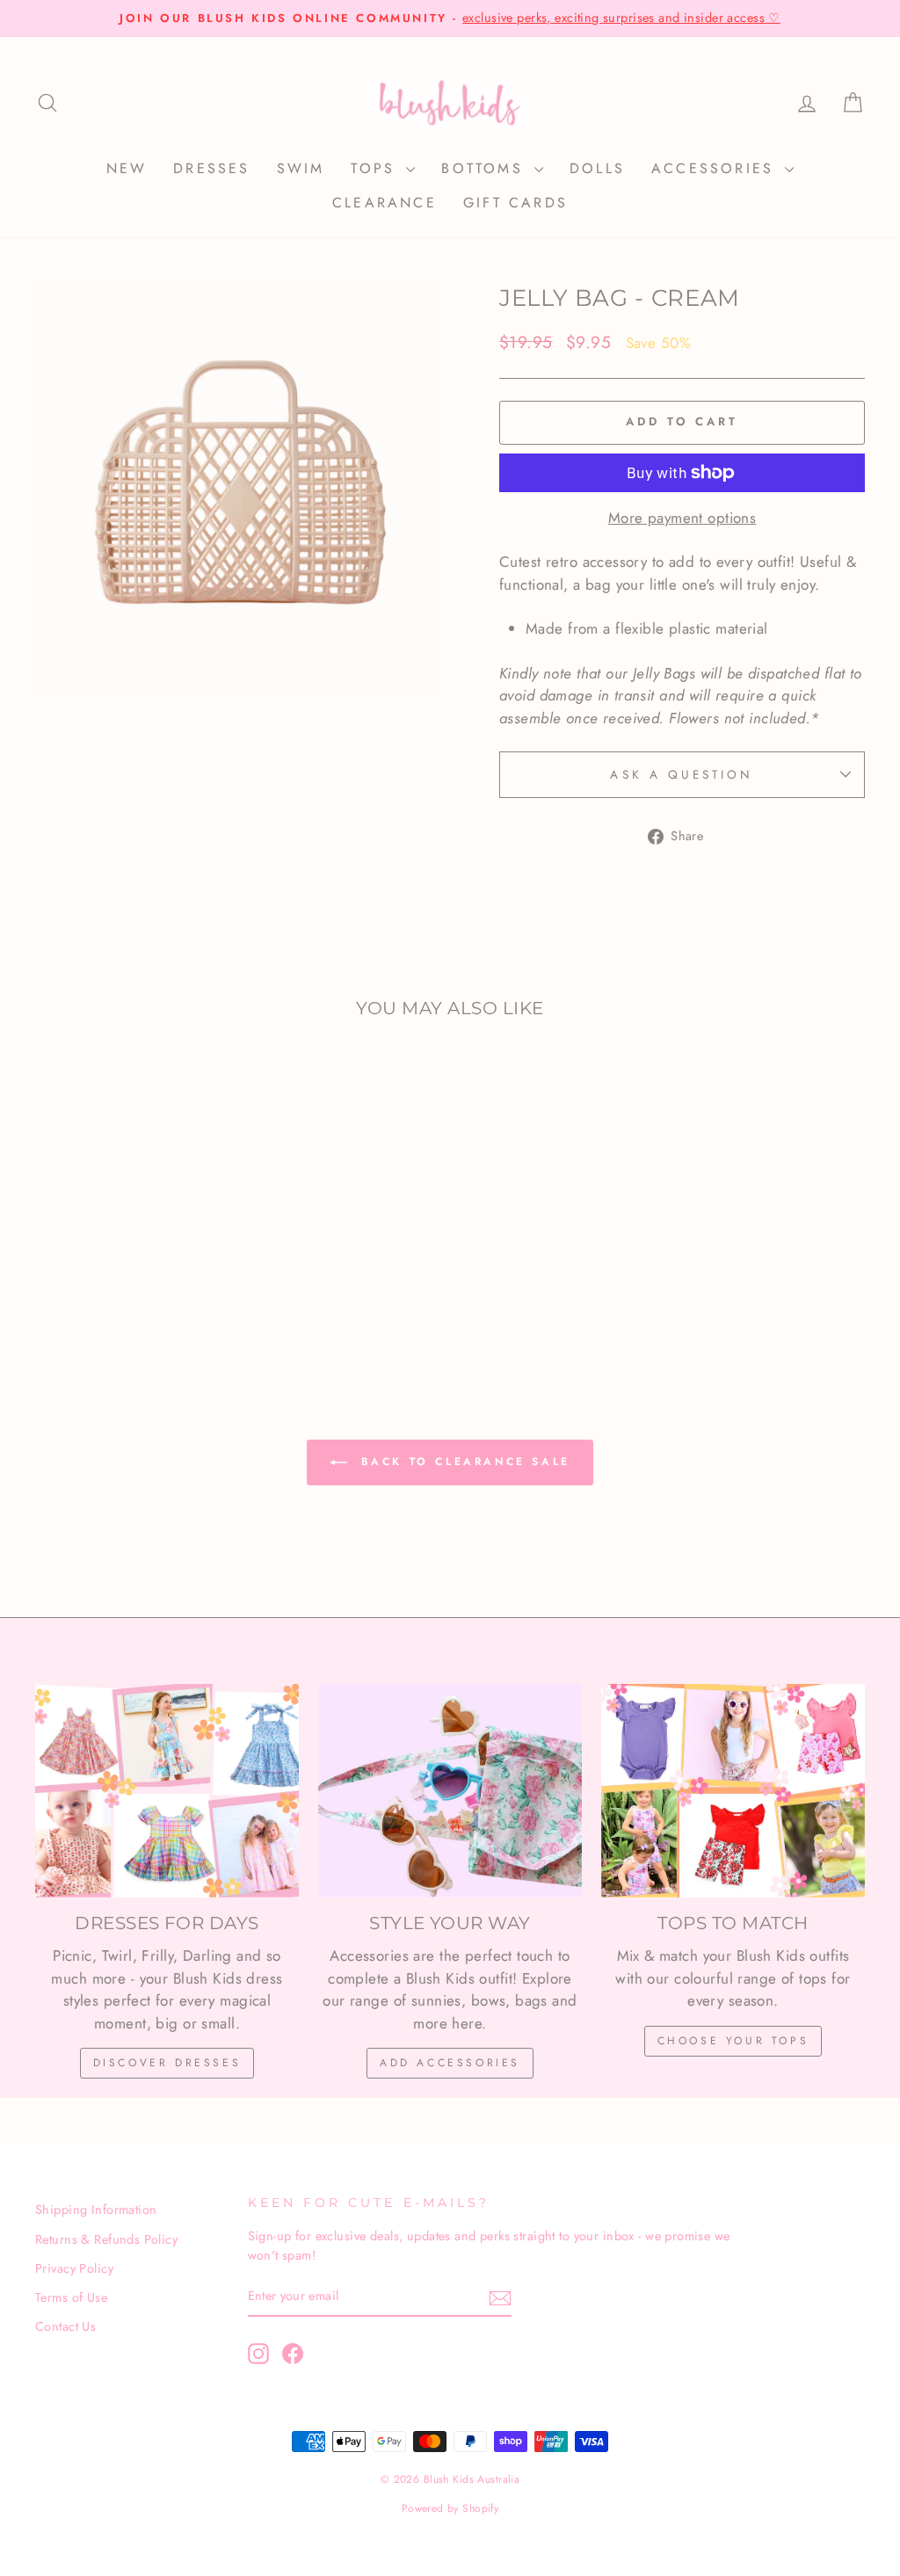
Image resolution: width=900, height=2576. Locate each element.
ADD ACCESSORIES (450, 2063)
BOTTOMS (486, 168)
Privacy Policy (74, 2268)
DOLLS (597, 168)
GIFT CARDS (515, 203)
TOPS (376, 168)
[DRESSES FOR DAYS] (167, 1790)
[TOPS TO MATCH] (733, 1790)
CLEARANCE (385, 203)
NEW (127, 168)
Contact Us (65, 2326)
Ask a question (682, 774)
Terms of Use (71, 2297)
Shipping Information (96, 2210)
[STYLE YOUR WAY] (450, 1790)
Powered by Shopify (450, 2508)
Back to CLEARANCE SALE (462, 1462)
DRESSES (211, 168)
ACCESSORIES (716, 168)
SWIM (301, 168)
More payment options (682, 518)
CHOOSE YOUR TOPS (733, 2041)
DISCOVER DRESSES (167, 2063)
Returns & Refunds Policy (106, 2239)
